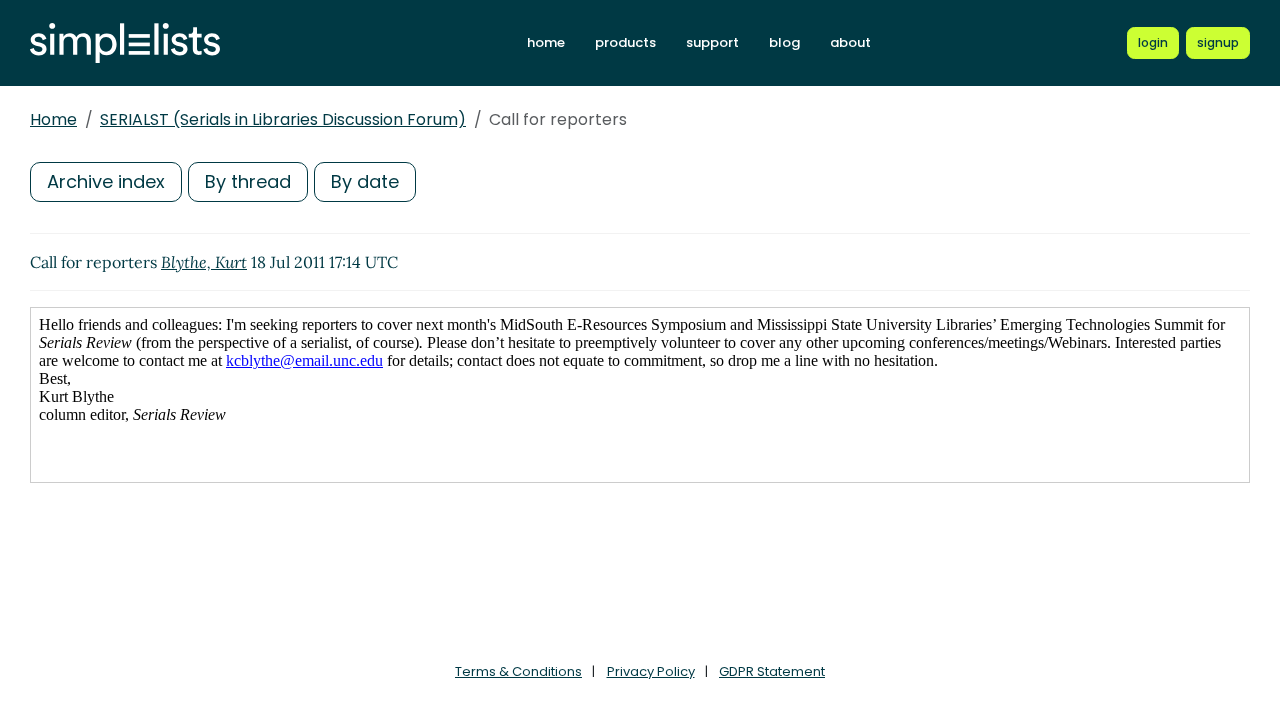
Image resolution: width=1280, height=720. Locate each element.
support (712, 42)
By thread (248, 181)
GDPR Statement (772, 671)
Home (53, 119)
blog (784, 42)
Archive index (106, 181)
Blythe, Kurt (204, 262)
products (625, 42)
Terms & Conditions (518, 671)
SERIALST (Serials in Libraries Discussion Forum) (283, 119)
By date (365, 181)
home (546, 42)
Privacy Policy (651, 671)
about (850, 42)
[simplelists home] (125, 43)
